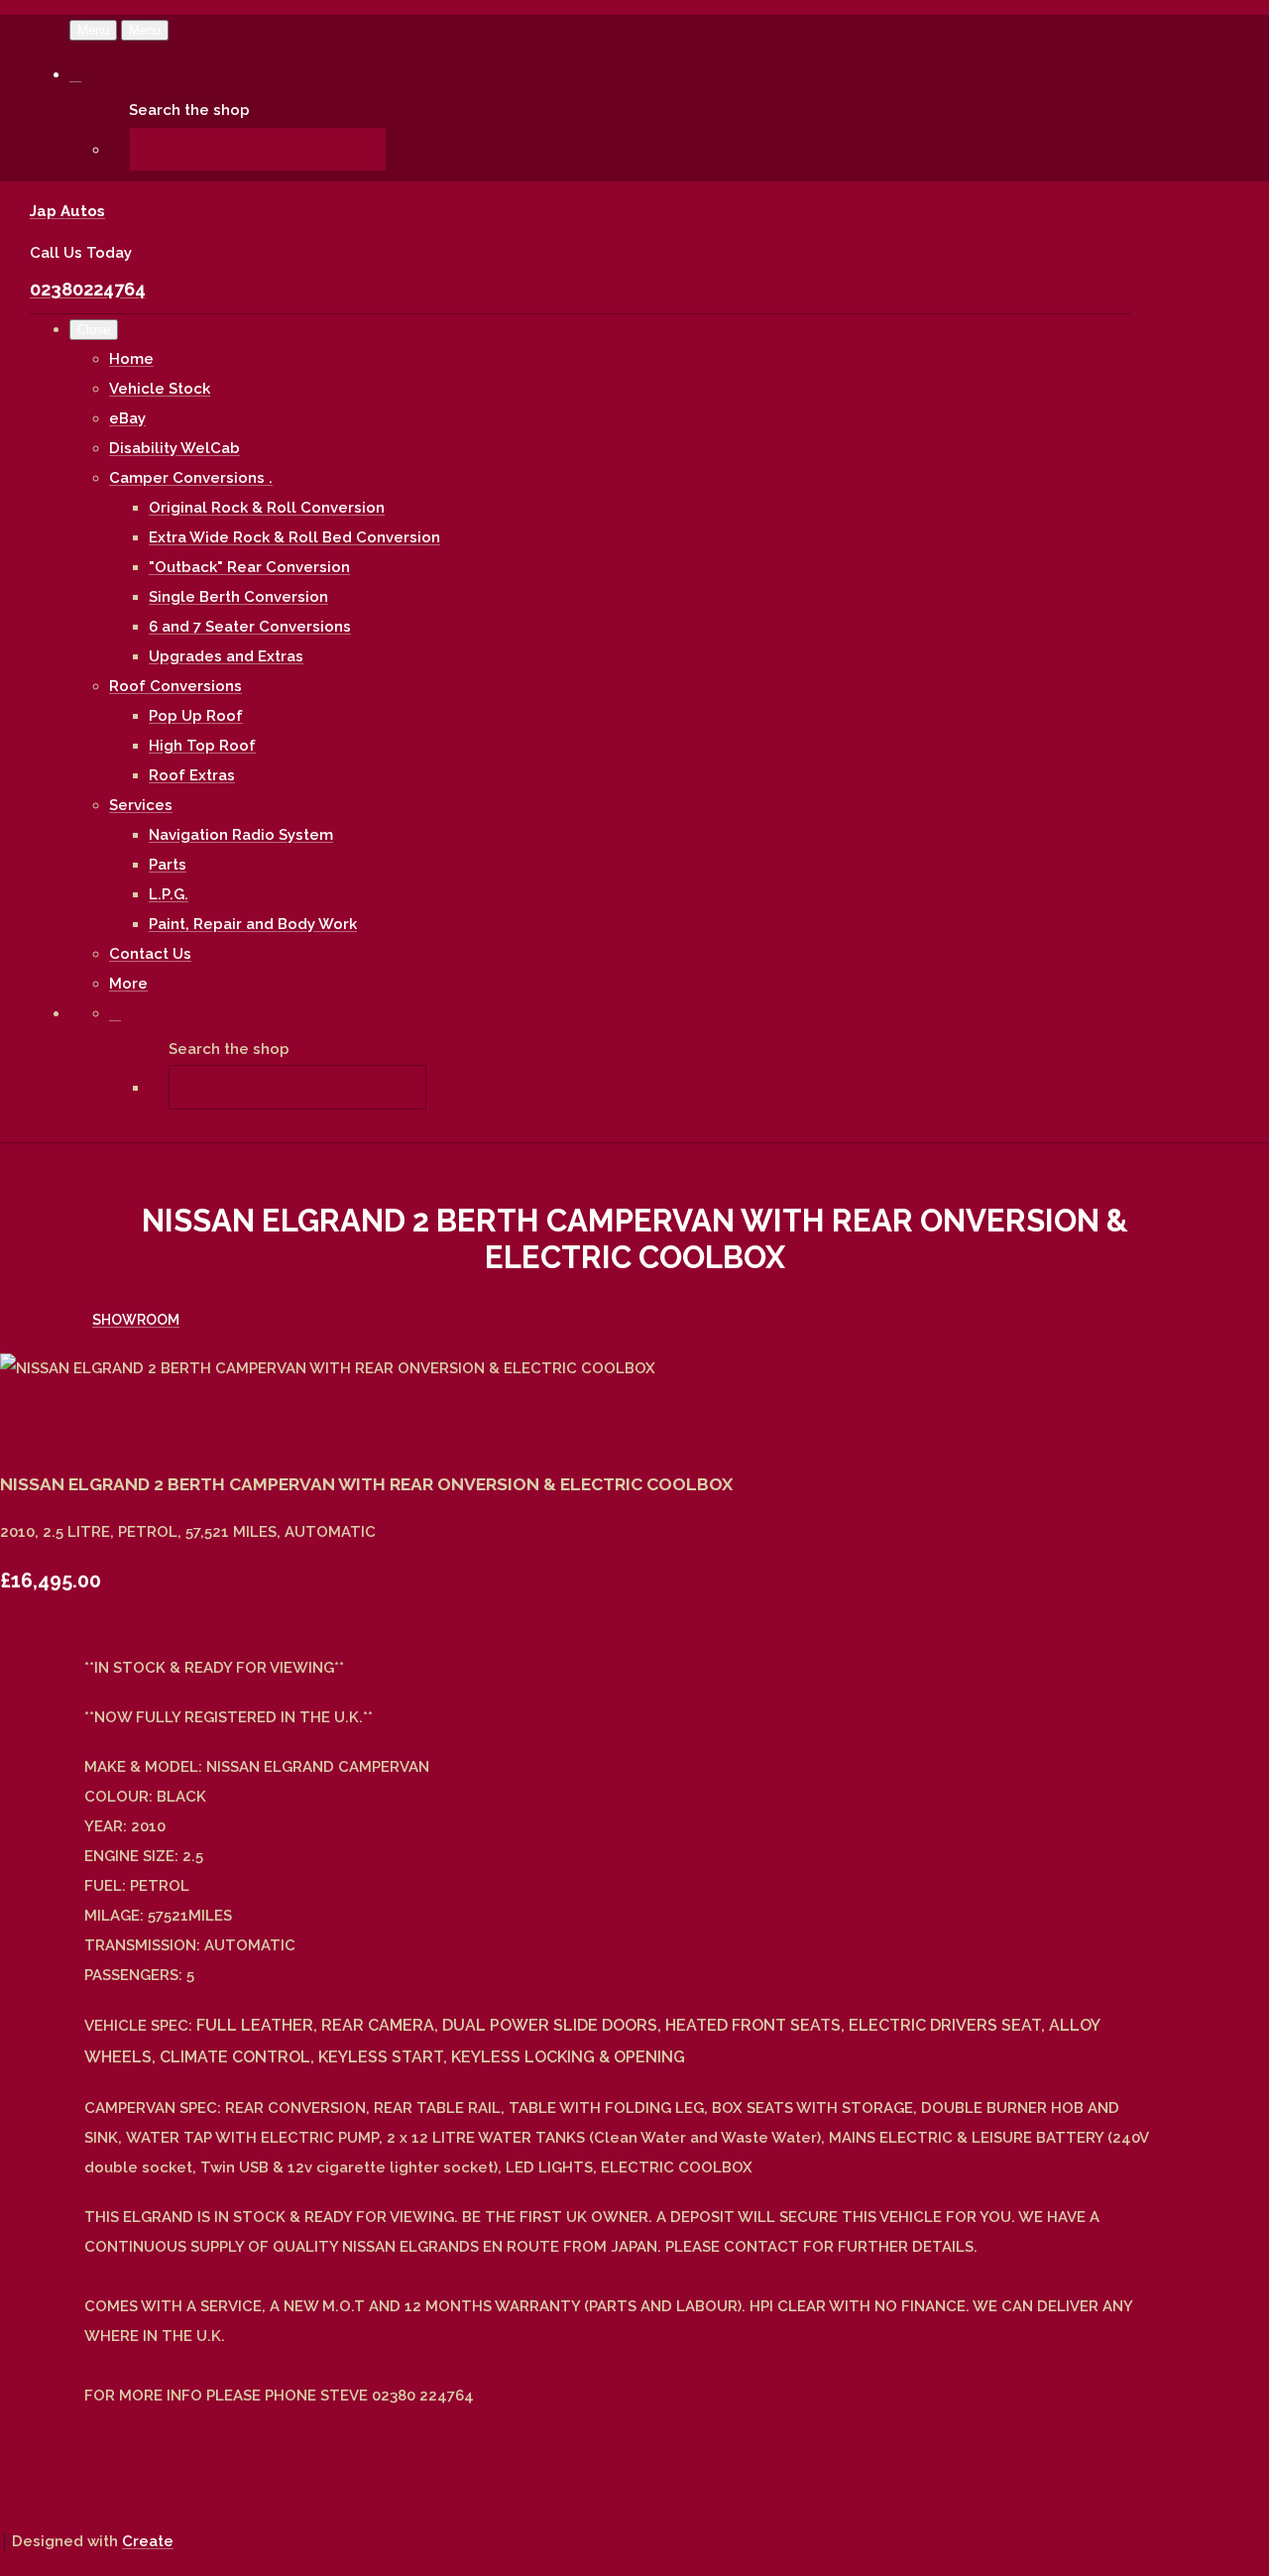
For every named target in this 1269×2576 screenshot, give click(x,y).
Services (141, 805)
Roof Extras (192, 775)
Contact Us (150, 954)
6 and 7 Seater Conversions (250, 627)
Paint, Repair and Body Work (253, 924)
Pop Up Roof (196, 716)
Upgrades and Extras (226, 656)
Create (148, 2541)
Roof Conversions (175, 686)
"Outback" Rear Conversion (249, 567)
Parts (168, 865)
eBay (127, 418)
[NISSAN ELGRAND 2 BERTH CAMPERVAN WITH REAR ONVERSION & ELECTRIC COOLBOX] (30, 1428)
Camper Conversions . (191, 478)
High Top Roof (202, 746)
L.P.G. (169, 894)
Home (131, 359)
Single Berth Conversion (238, 597)
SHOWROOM (136, 1320)
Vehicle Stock (160, 389)
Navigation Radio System (241, 835)
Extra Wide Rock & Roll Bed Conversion (294, 537)
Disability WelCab (174, 448)
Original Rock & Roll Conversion (267, 508)
